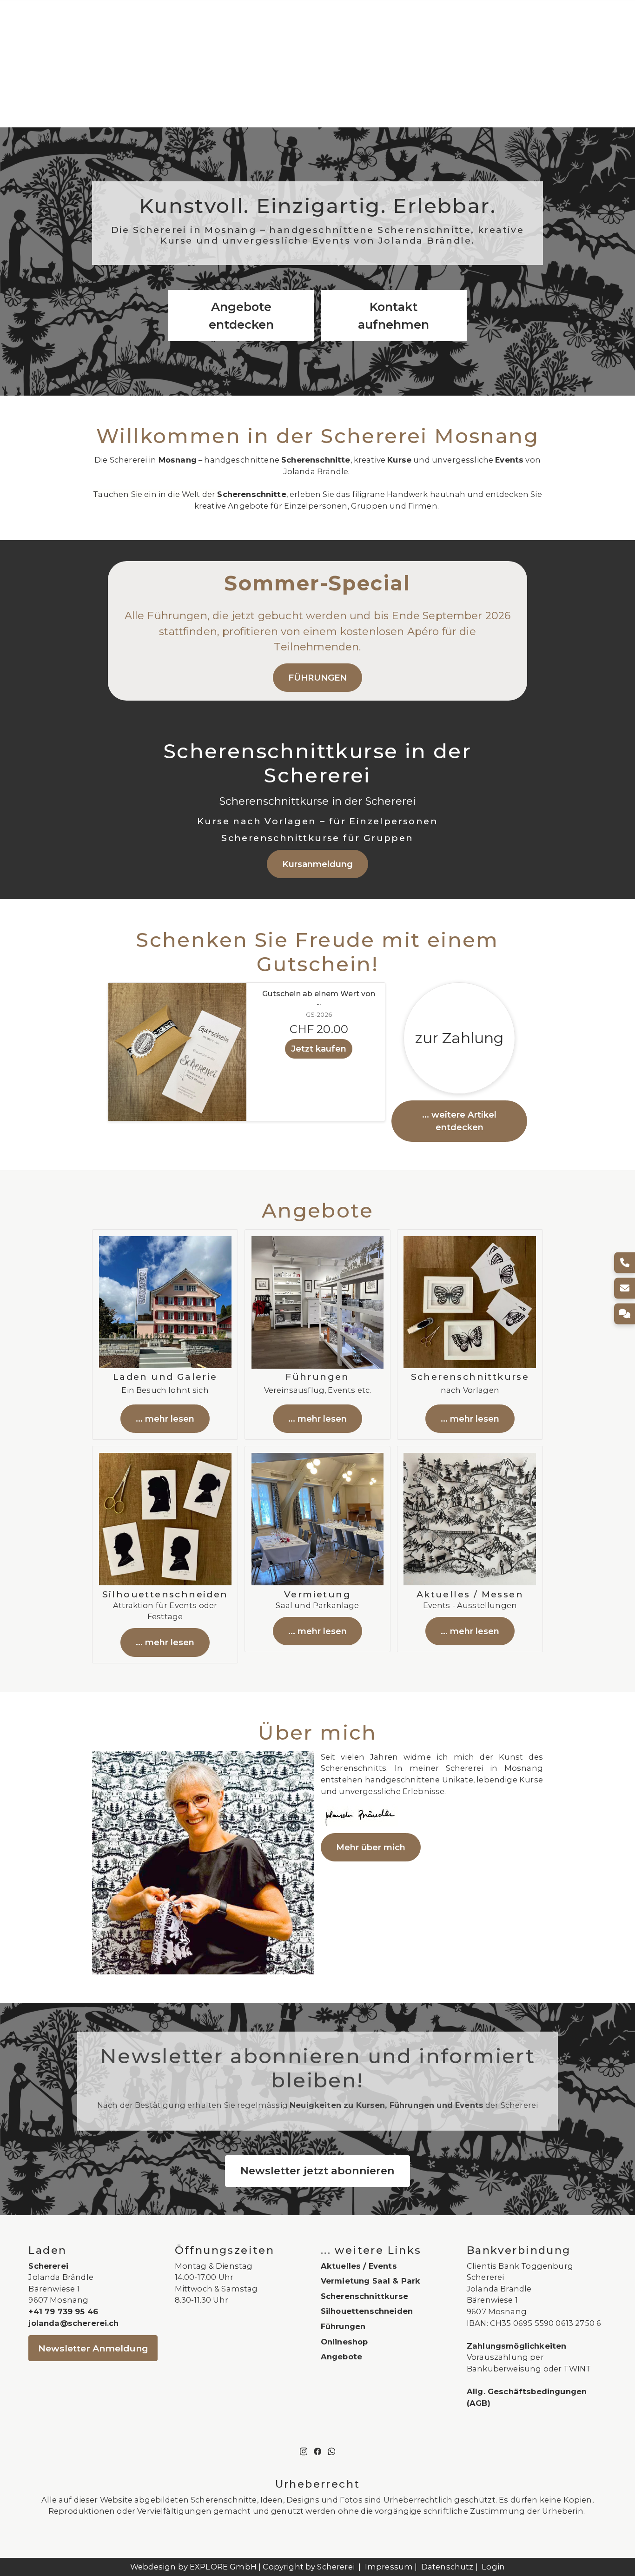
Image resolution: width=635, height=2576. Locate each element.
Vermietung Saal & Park (371, 2281)
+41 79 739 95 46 (63, 2311)
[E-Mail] (625, 1288)
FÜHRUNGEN (317, 678)
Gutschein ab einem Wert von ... (319, 998)
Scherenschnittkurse (364, 2296)
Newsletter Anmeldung (93, 2348)
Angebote (341, 2357)
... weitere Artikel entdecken (459, 1121)
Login (493, 2567)
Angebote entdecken (241, 315)
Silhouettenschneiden (367, 2311)
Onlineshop (344, 2342)
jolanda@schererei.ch (73, 2323)
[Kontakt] (625, 1314)
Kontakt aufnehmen (394, 315)
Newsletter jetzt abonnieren (317, 2171)
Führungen (343, 2326)
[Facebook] (317, 2450)
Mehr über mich (371, 1847)
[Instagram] (304, 2450)
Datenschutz (447, 2567)
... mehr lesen (165, 1419)
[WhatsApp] (331, 2450)
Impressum (389, 2567)
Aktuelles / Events (359, 2266)
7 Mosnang (504, 2311)
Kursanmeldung (317, 864)
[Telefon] (625, 1262)
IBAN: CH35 (489, 2323)
